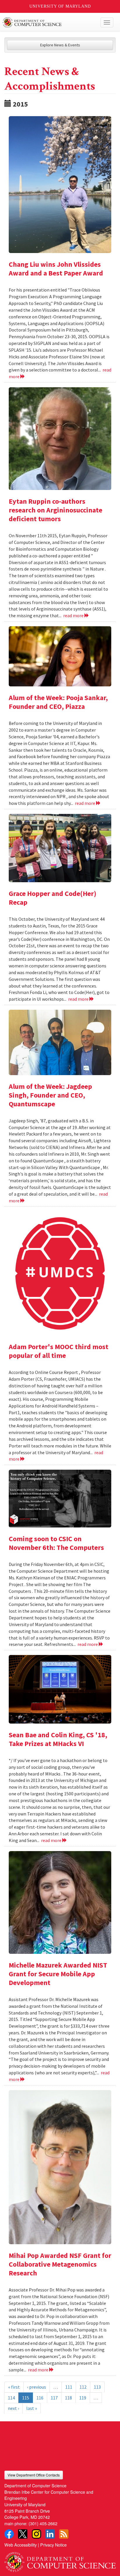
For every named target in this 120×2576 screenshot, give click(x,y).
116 (40, 2398)
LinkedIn (50, 2534)
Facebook (9, 2534)
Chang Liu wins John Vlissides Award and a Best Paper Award (56, 269)
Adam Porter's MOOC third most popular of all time (59, 1351)
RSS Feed (64, 2534)
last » (32, 2408)
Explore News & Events (60, 45)
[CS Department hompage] (60, 2560)
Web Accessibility (21, 2545)
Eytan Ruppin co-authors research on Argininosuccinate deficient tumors (55, 510)
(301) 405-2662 (43, 2523)
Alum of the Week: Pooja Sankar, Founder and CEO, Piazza (58, 702)
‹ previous (37, 2387)
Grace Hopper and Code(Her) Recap (53, 898)
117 (54, 2398)
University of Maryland (60, 6)
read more (74, 615)
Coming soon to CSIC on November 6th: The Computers (56, 1543)
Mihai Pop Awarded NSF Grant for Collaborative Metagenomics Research (60, 2264)
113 (97, 2387)
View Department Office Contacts (34, 2475)
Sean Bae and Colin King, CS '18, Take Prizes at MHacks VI (58, 1739)
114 (11, 2398)
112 (83, 2387)
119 (83, 2398)
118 (68, 2398)
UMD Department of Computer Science (48, 22)
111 (69, 2387)
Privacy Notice (53, 2545)
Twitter (23, 2534)
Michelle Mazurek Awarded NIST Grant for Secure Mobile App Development (58, 1974)
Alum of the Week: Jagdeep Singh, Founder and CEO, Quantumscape (50, 1095)
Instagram (36, 2534)
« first (14, 2387)
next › (13, 2408)
